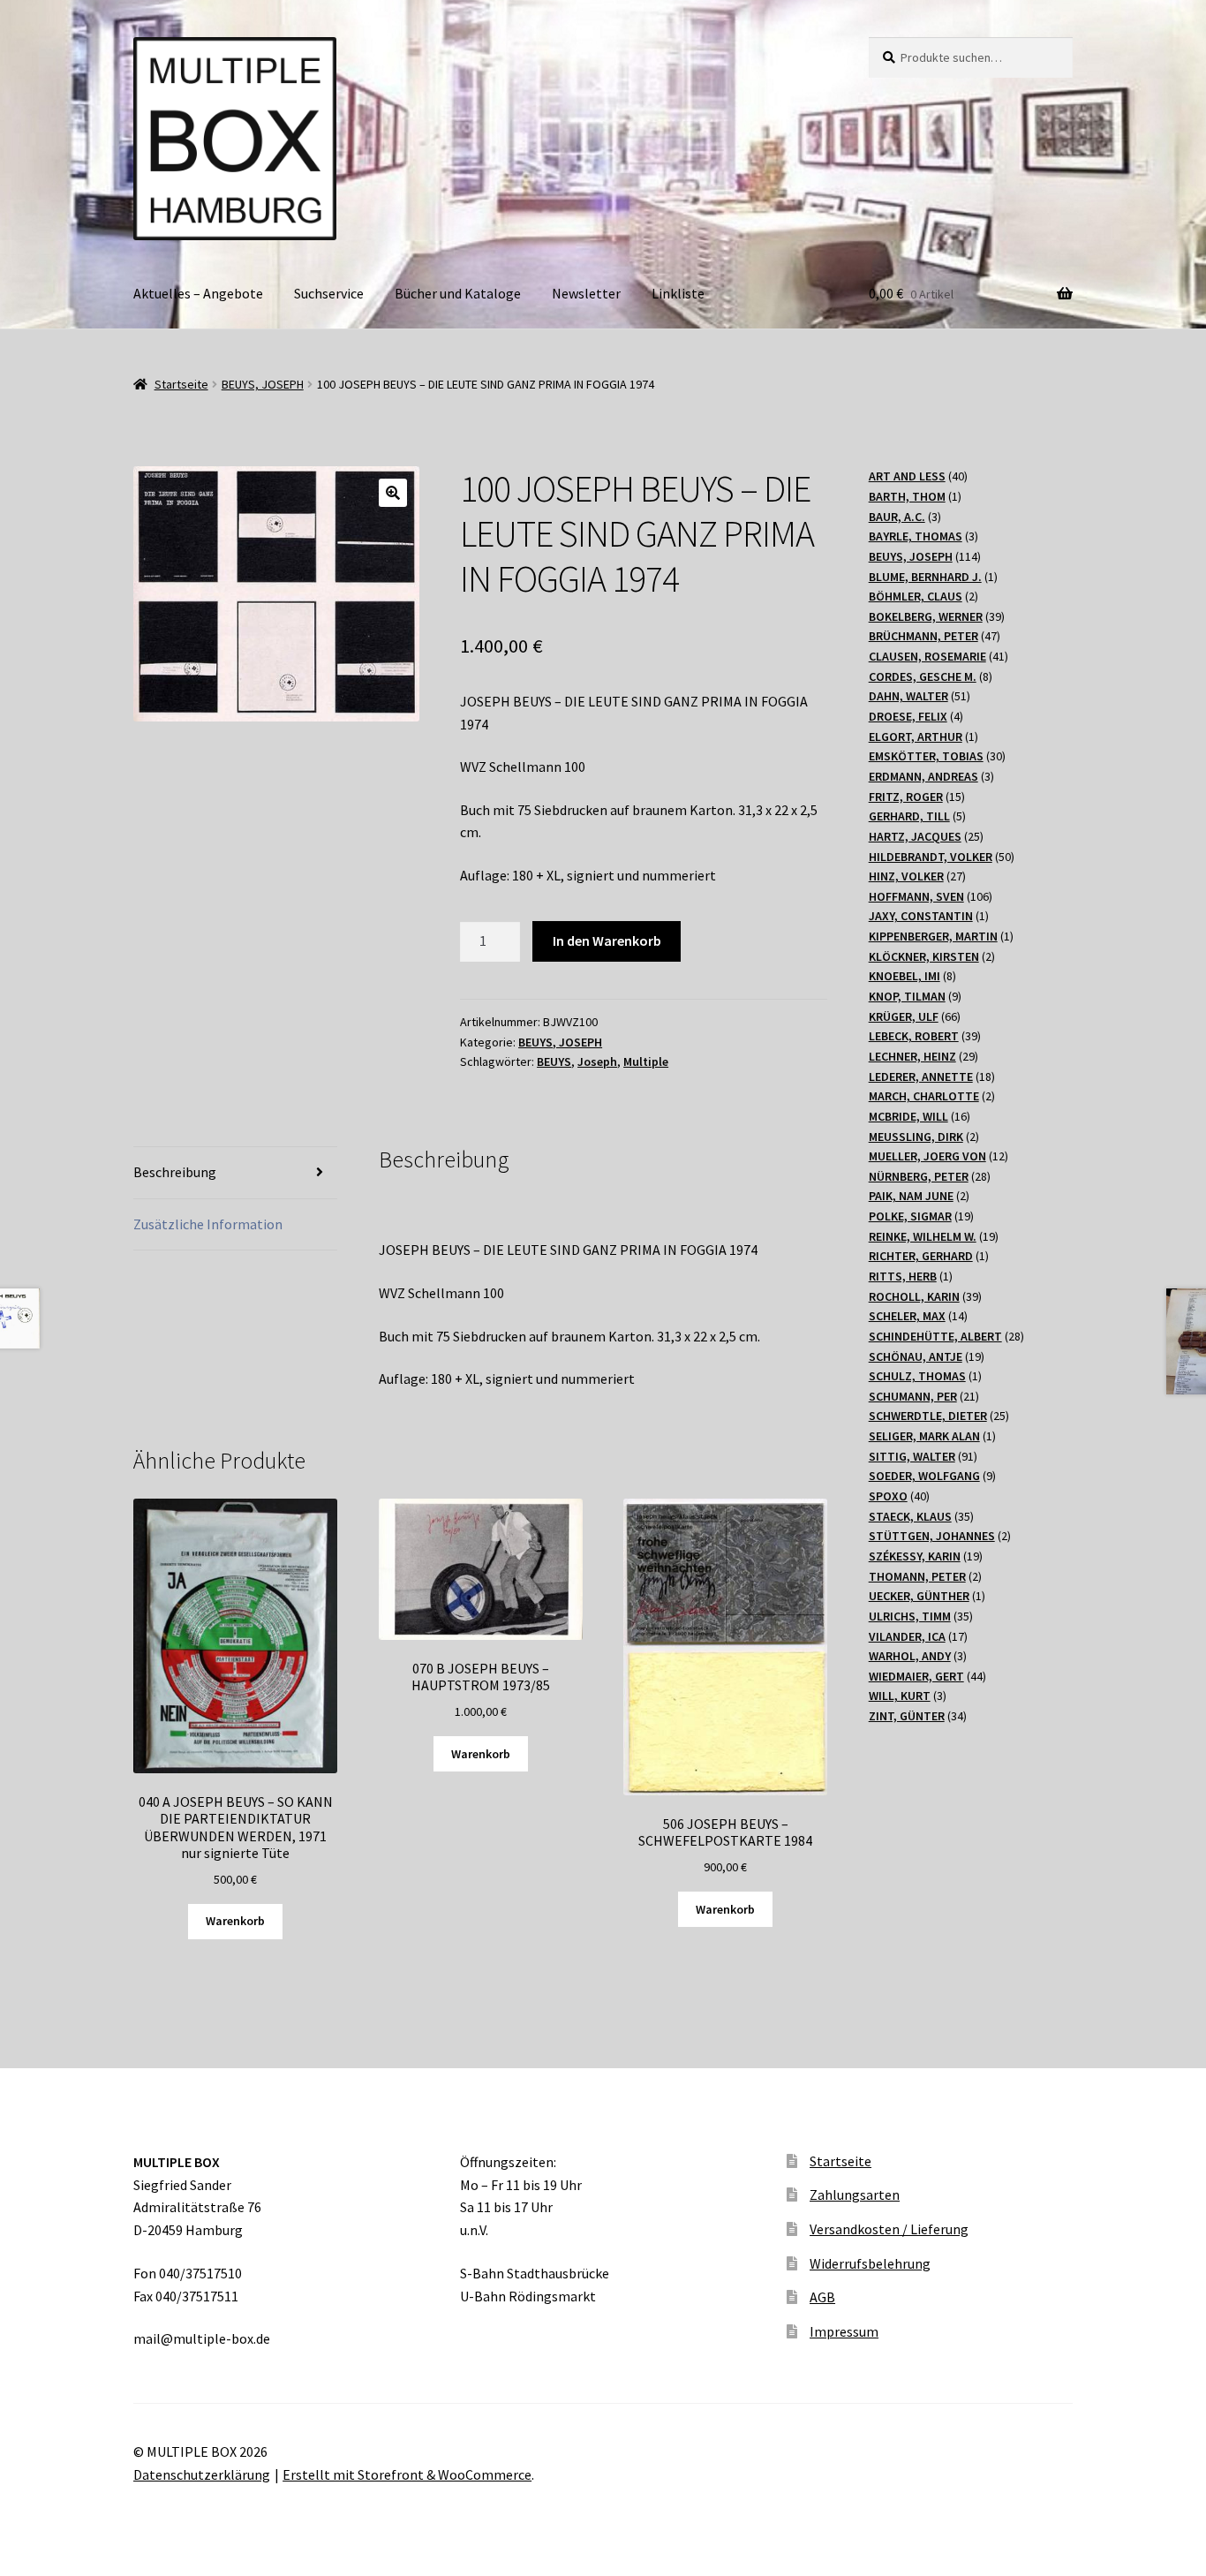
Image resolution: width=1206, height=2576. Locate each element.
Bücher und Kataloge (458, 293)
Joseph (597, 1061)
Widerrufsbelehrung (870, 2263)
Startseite (181, 384)
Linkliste (678, 293)
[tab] (235, 1173)
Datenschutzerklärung (202, 2474)
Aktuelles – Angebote (198, 293)
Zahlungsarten (855, 2195)
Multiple (646, 1061)
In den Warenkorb (607, 941)
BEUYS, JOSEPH (263, 384)
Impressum (844, 2331)
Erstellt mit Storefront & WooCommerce (407, 2474)
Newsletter (586, 293)
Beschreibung (175, 1172)
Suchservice (329, 293)
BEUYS (554, 1061)
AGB (822, 2297)
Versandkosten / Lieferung (889, 2229)
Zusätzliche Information (208, 1224)
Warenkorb (235, 1921)
